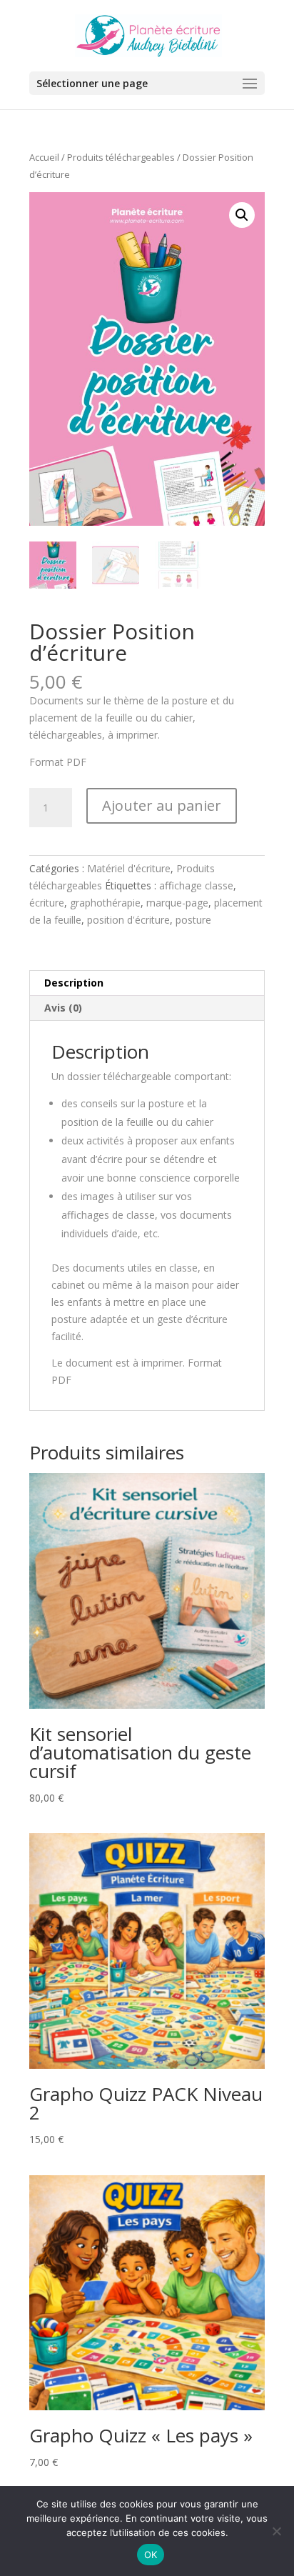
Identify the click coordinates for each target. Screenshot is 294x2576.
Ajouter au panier (162, 805)
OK (151, 2555)
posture (193, 920)
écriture (47, 903)
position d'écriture (128, 920)
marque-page (177, 903)
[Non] (276, 2531)
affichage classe (196, 885)
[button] (242, 215)
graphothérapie (105, 903)
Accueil (44, 157)
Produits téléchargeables (121, 157)
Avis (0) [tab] (63, 1008)
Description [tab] (74, 983)
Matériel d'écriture (129, 868)
